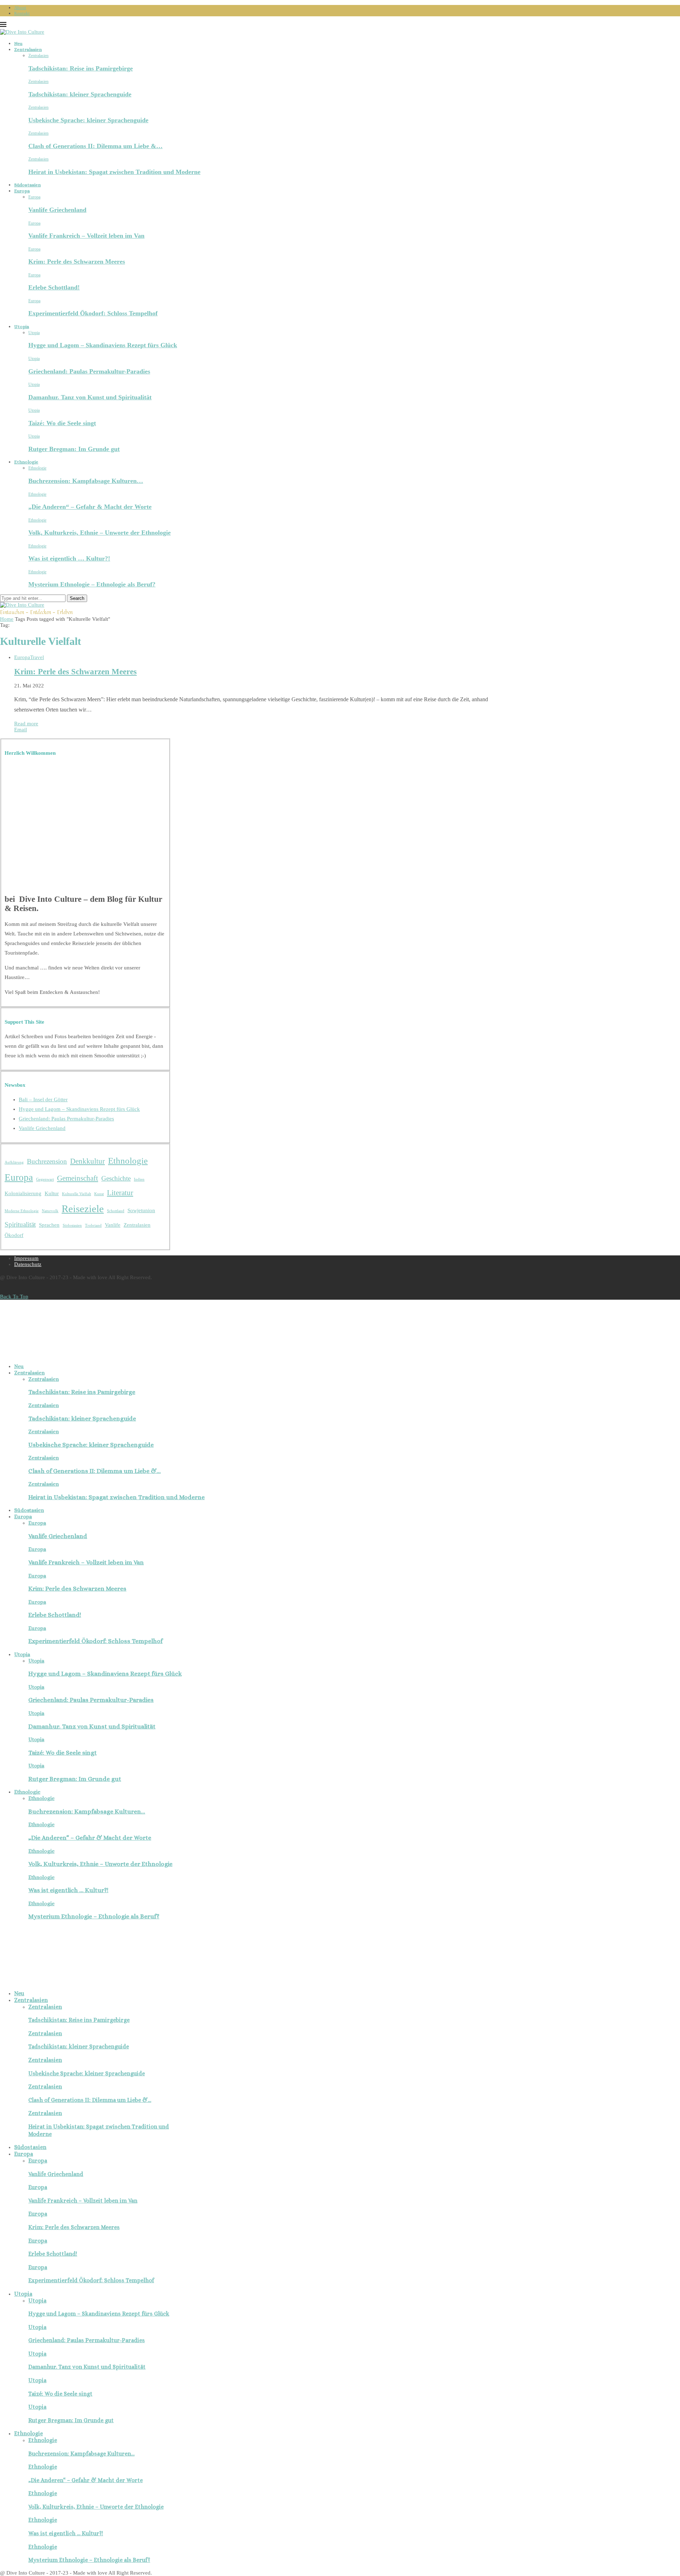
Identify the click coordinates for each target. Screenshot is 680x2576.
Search (77, 598)
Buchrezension (47, 1161)
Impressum (26, 1258)
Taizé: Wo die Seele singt (62, 423)
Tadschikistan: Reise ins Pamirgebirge (81, 68)
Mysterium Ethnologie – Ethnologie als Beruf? (92, 584)
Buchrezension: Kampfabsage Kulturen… (86, 481)
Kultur (52, 1193)
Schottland (116, 1211)
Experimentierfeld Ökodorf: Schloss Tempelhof (93, 313)
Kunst (99, 1194)
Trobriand (93, 1225)
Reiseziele (83, 1209)
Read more (26, 724)
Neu (18, 43)
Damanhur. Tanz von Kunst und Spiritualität (90, 397)
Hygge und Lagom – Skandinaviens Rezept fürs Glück (103, 345)
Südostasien (27, 185)
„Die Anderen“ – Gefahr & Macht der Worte (90, 507)
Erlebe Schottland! (54, 287)
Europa (22, 191)
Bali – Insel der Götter (43, 1099)
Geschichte (116, 1178)
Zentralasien (28, 49)
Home (7, 619)
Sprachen (49, 1225)
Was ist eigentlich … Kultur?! (69, 558)
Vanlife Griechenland (57, 210)
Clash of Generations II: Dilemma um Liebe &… (95, 146)
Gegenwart (45, 1179)
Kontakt (22, 13)
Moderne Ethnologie (22, 1211)
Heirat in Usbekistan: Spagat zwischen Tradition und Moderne (114, 172)
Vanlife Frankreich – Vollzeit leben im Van (86, 236)
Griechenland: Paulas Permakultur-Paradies (89, 371)
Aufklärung (14, 1162)
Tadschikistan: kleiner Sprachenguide (80, 94)
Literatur (120, 1193)
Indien (139, 1179)
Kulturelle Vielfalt (76, 1194)
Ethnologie (26, 462)
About (20, 8)
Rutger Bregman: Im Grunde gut (74, 449)
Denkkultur (87, 1161)
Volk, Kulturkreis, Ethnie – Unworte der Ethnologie (100, 533)
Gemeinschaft (78, 1178)
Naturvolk (50, 1211)
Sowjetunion (141, 1210)
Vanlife (113, 1225)
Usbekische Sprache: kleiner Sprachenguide (88, 120)
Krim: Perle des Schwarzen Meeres (77, 261)
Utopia (22, 327)
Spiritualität (20, 1224)
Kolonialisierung (23, 1193)
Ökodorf (14, 1235)
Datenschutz (28, 1264)
